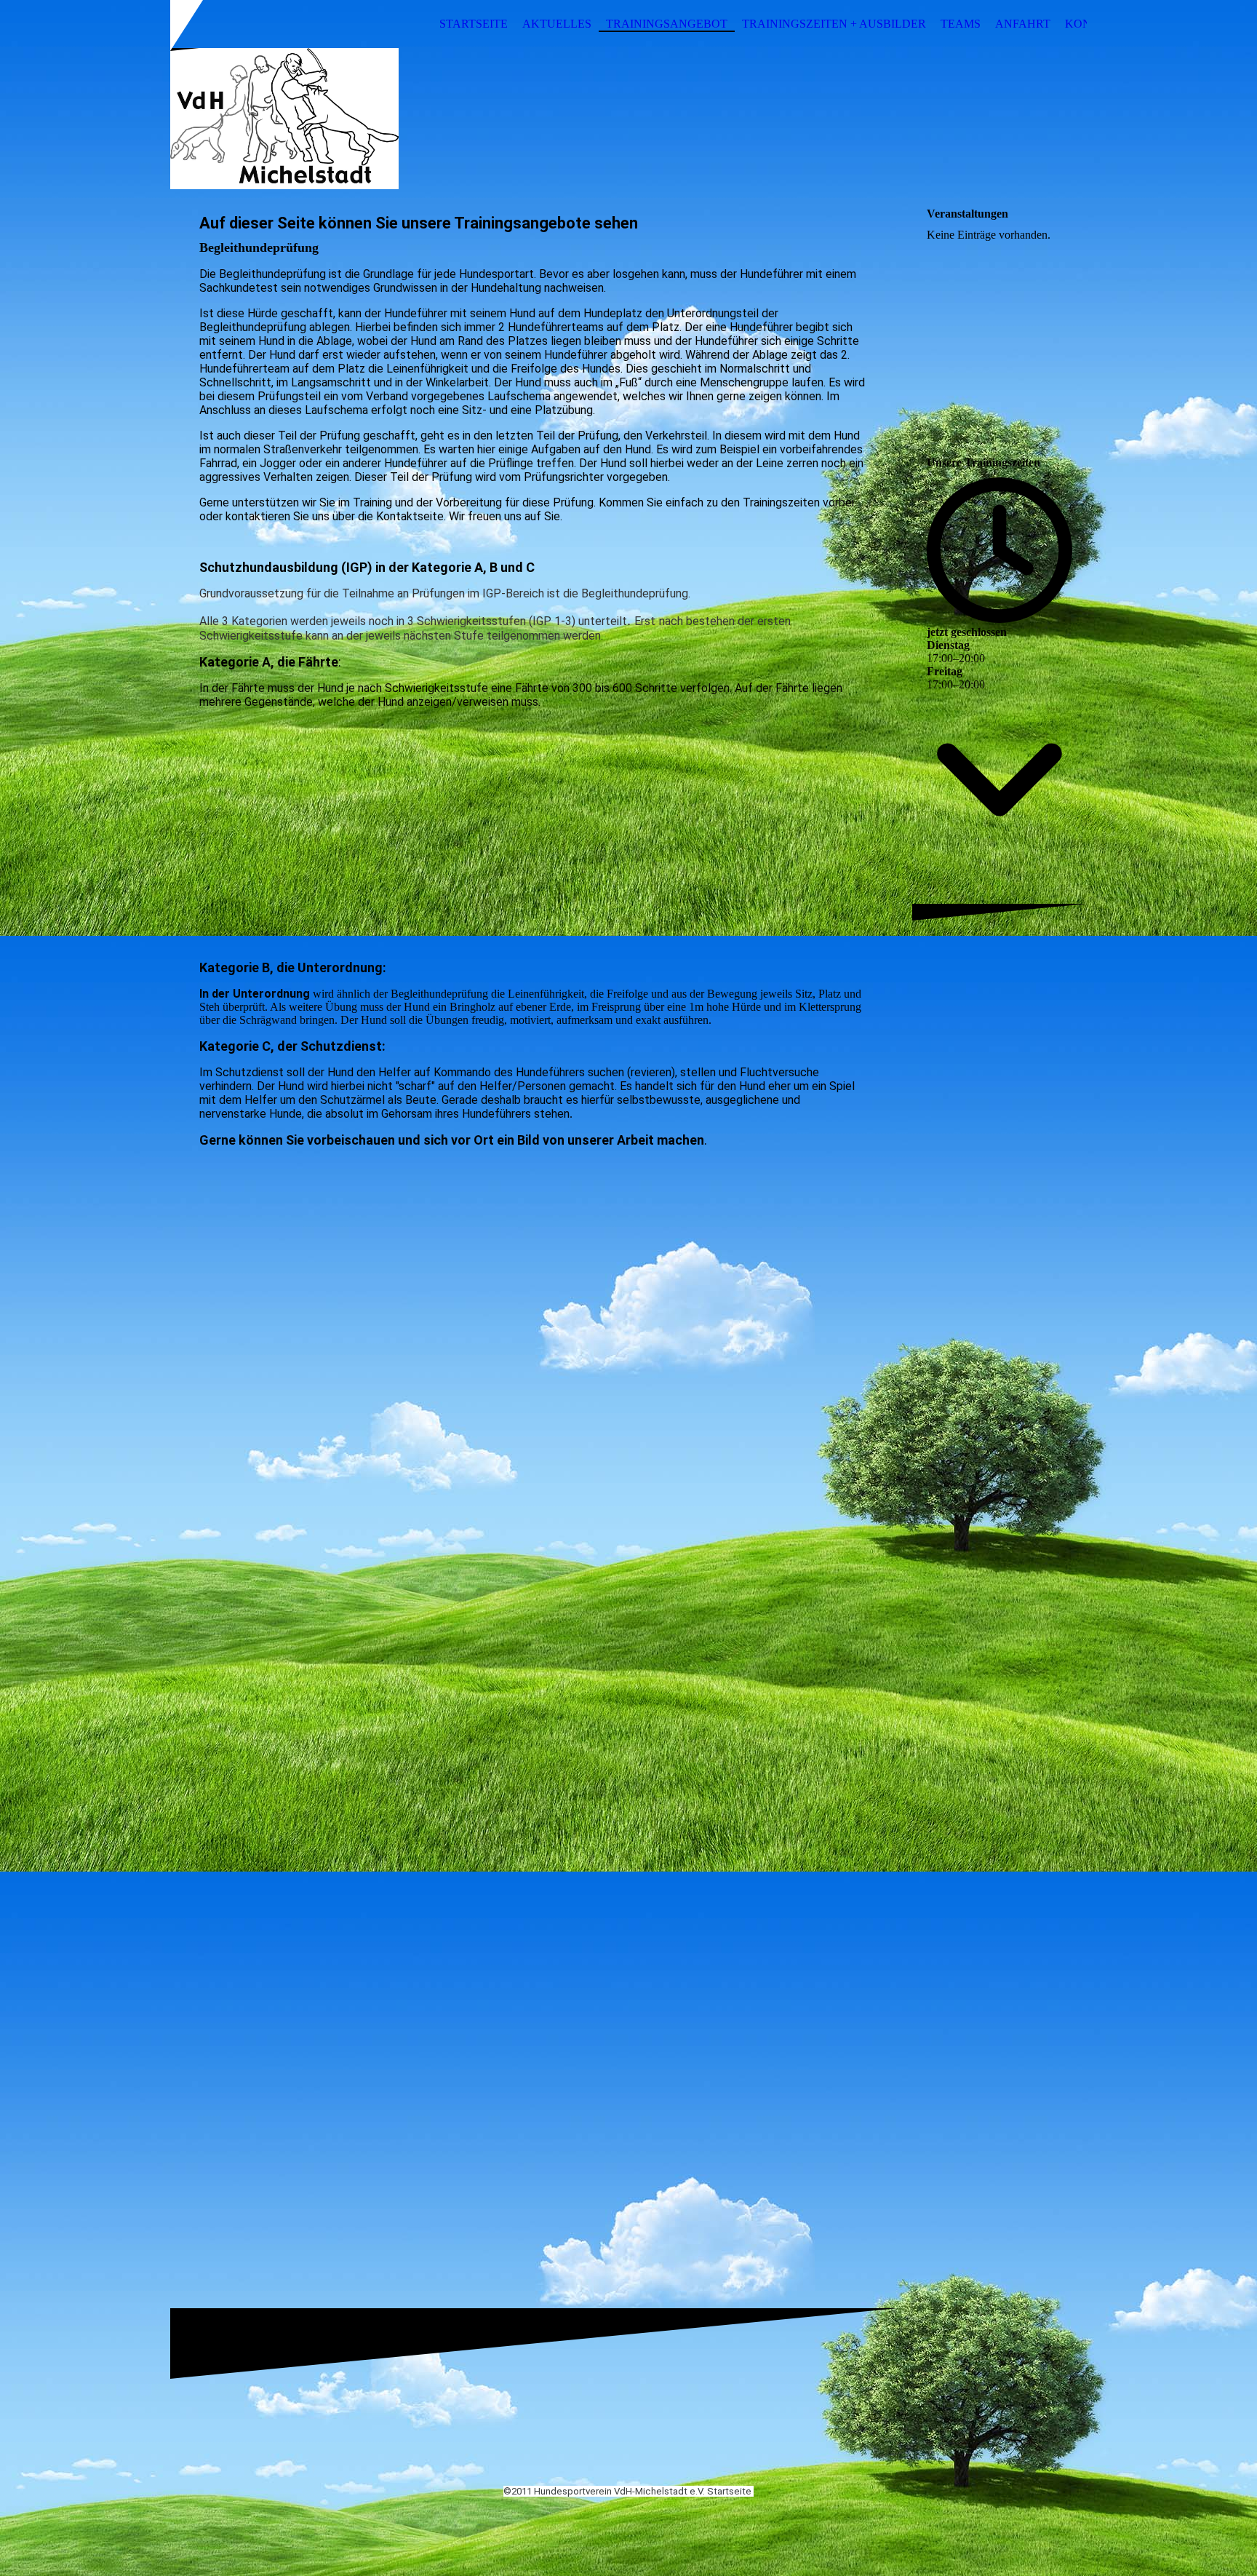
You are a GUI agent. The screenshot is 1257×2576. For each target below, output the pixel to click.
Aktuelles (557, 24)
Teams (961, 24)
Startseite (474, 24)
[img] (628, 119)
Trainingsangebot (667, 24)
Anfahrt (1023, 24)
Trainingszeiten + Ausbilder (834, 24)
